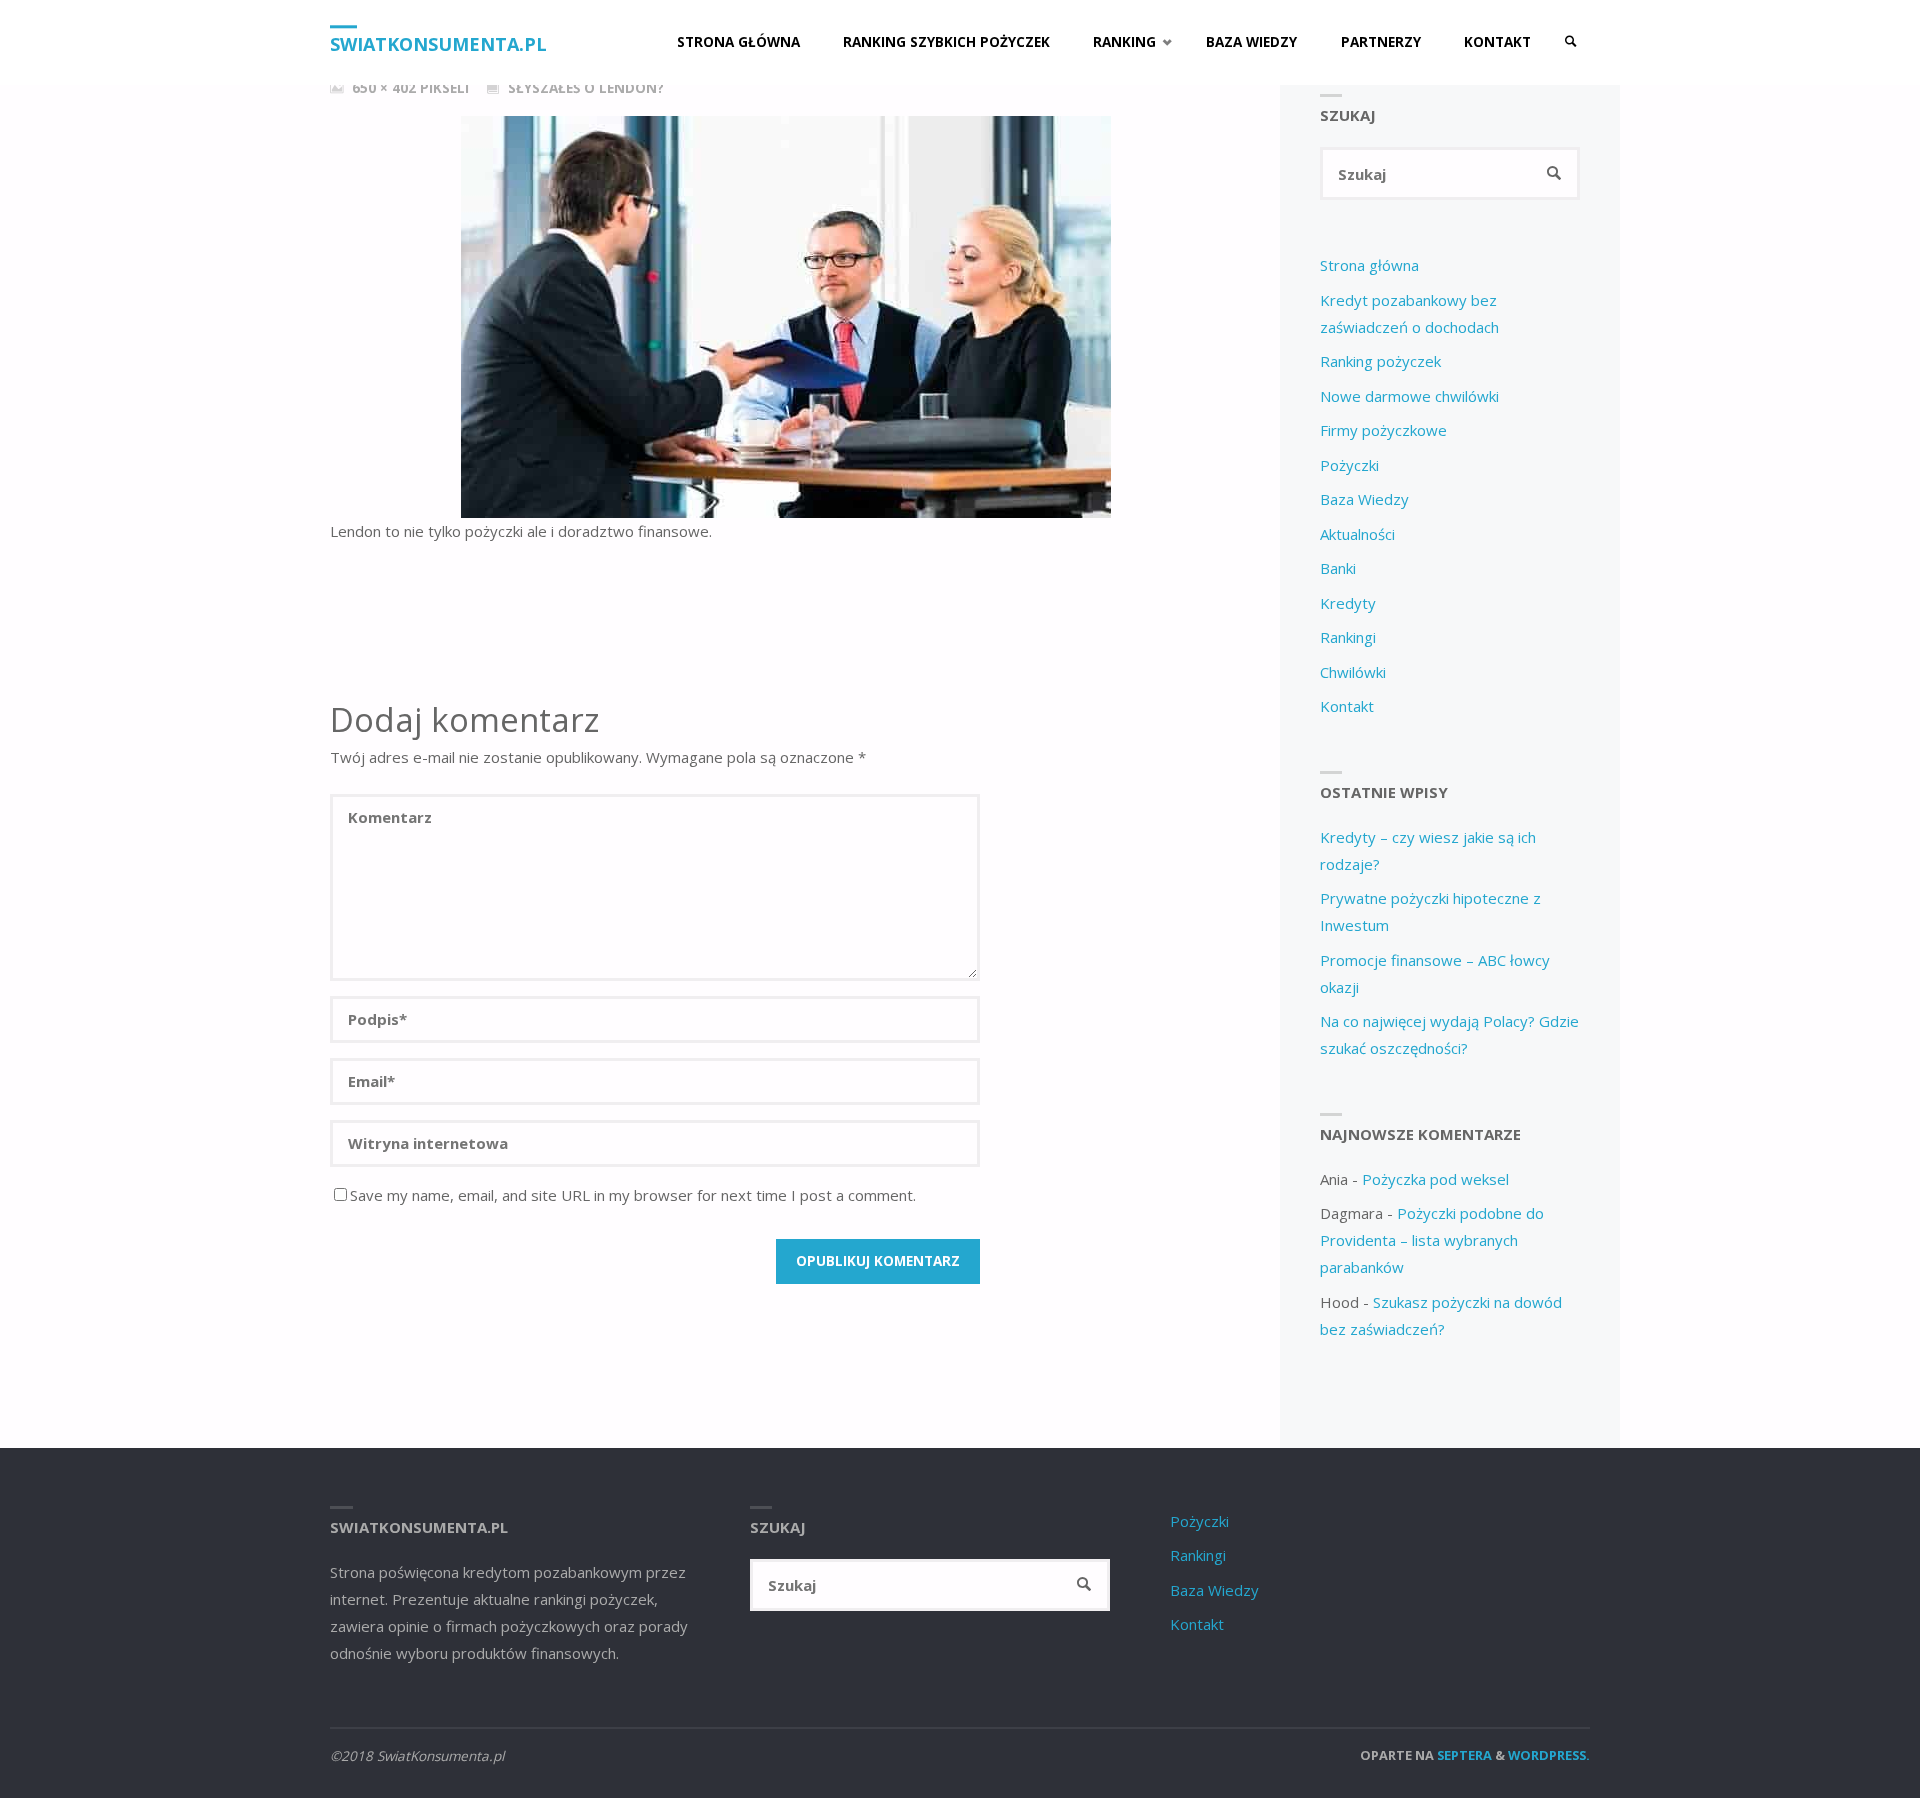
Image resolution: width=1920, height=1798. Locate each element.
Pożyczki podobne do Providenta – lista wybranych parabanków (1432, 1240)
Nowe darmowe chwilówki (1409, 396)
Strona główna (1369, 265)
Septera (1463, 1755)
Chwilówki (1353, 672)
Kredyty (1348, 603)
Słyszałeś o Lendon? (586, 88)
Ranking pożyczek (1380, 361)
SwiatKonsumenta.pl (438, 44)
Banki (1338, 568)
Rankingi (1348, 637)
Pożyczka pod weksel (1435, 1179)
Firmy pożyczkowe (1383, 430)
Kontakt (1347, 706)
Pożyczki (1349, 465)
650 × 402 (386, 88)
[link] (1571, 42)
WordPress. (1549, 1755)
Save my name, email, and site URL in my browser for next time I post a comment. (633, 1195)
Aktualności (1357, 534)
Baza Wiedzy (1364, 499)
